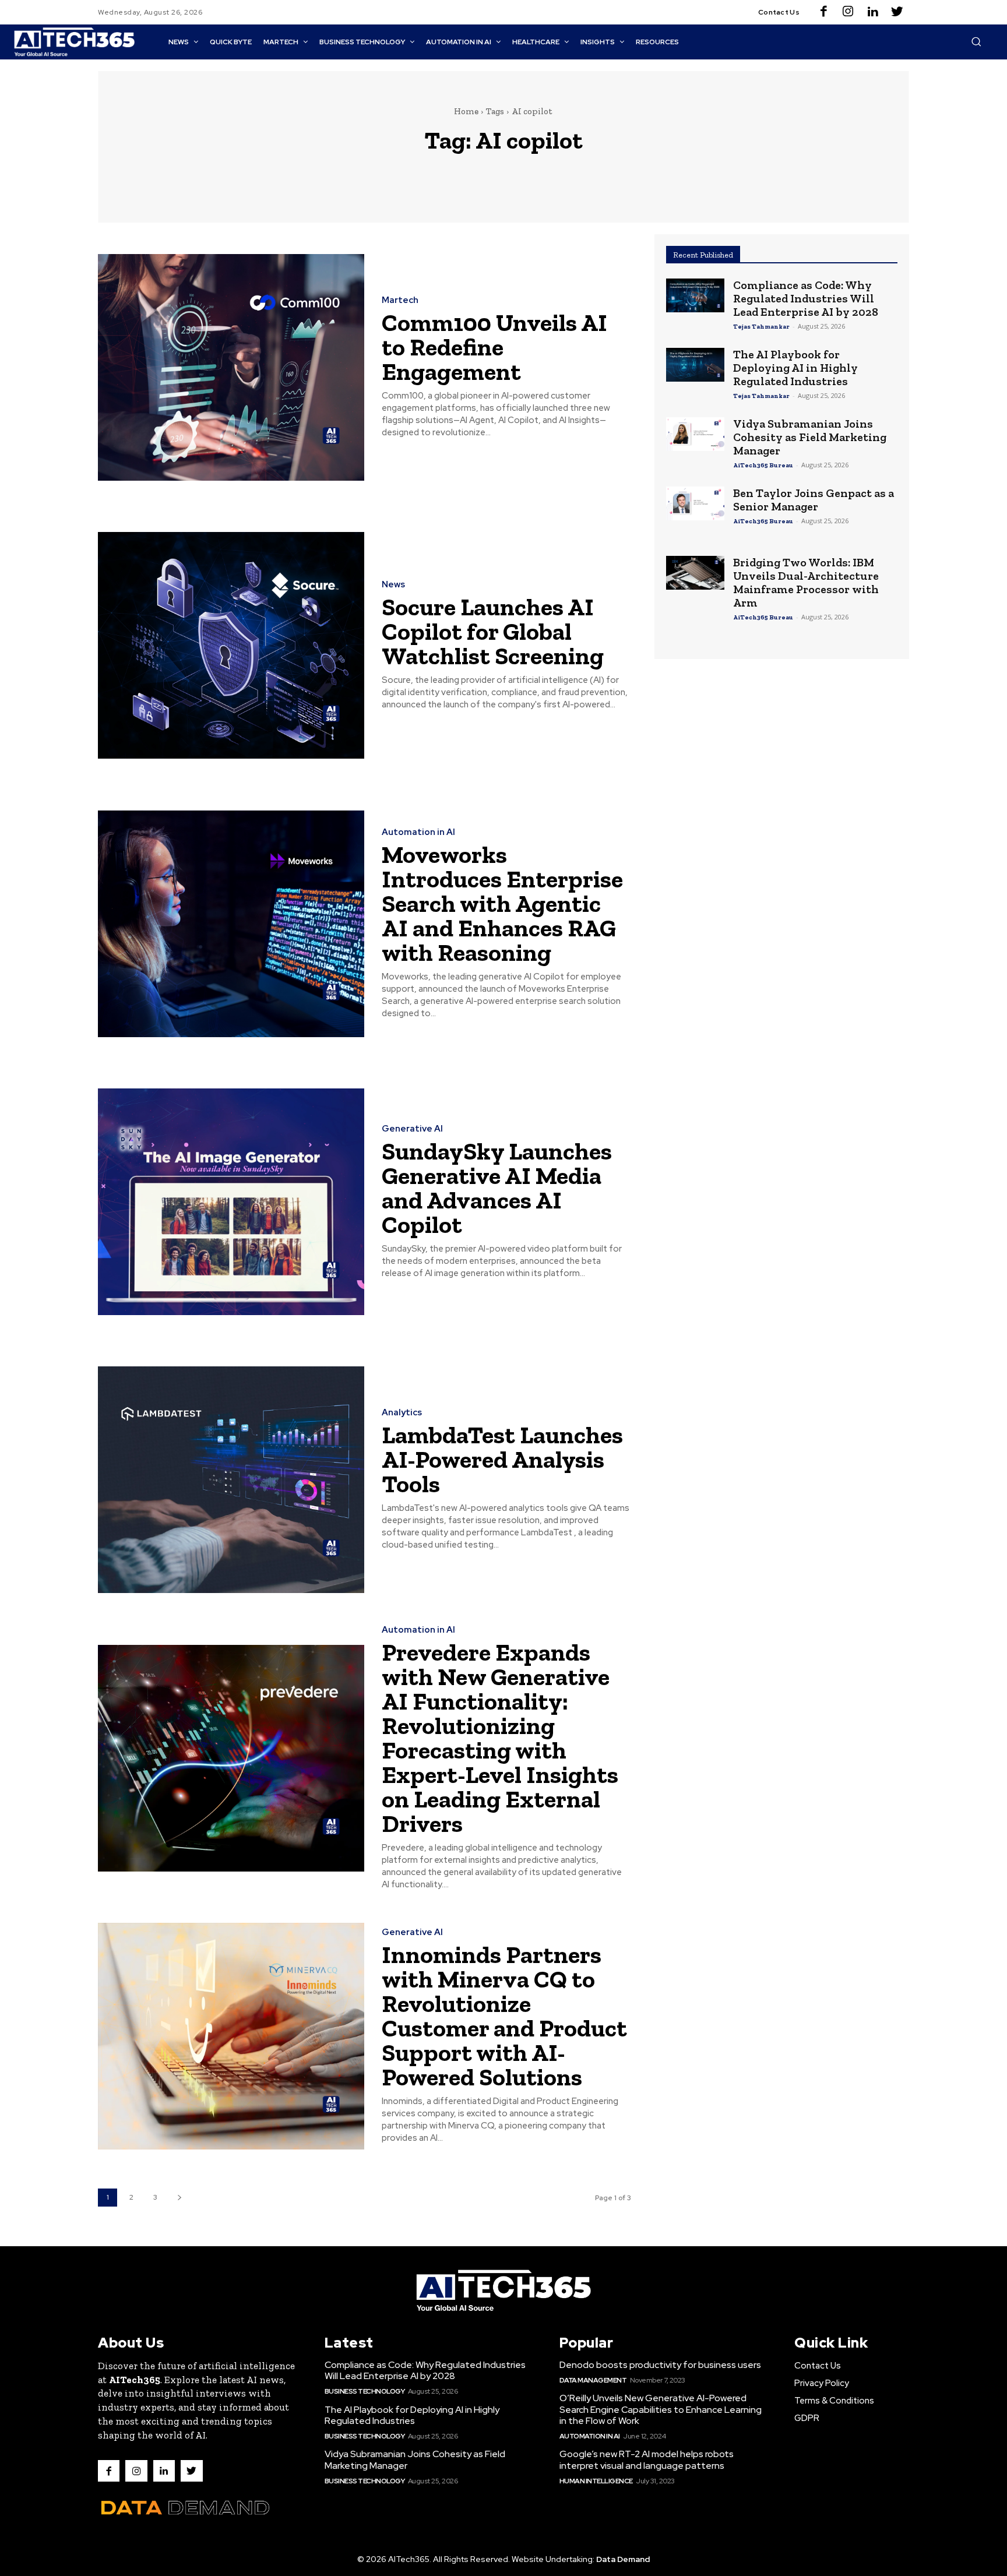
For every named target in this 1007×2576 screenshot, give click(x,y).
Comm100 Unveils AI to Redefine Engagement (494, 347)
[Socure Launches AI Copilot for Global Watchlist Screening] (231, 645)
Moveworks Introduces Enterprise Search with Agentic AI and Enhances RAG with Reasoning (502, 903)
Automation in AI (418, 832)
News (393, 585)
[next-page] (179, 2198)
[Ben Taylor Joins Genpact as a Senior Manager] (695, 503)
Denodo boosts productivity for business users (660, 2365)
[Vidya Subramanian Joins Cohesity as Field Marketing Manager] (695, 434)
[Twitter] (897, 12)
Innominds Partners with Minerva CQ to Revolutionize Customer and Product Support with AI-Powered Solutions (504, 2016)
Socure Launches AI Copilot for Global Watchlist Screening (493, 631)
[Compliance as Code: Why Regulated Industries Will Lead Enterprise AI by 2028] (695, 295)
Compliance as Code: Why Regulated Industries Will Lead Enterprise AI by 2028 (806, 298)
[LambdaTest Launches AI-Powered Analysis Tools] (231, 1480)
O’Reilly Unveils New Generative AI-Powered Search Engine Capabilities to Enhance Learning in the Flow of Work (661, 2409)
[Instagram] (848, 12)
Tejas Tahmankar (761, 327)
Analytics (402, 1413)
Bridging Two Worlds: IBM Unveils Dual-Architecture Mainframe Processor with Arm (806, 582)
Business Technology (365, 2391)
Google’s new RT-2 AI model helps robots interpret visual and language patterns (647, 2459)
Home (466, 111)
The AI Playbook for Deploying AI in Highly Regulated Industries (795, 368)
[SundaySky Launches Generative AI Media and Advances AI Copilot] (231, 1202)
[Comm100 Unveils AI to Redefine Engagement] (231, 367)
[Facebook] (823, 12)
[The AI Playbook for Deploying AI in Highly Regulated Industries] (695, 365)
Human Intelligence (596, 2481)
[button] (976, 41)
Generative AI (412, 1129)
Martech (400, 300)
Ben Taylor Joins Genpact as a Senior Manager (814, 500)
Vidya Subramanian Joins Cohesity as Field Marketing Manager (810, 437)
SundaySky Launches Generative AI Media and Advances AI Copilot (497, 1188)
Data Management (593, 2380)
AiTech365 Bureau (763, 465)
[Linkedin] (872, 12)
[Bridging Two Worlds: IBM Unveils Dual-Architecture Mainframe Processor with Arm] (695, 573)
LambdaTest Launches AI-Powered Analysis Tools (502, 1459)
